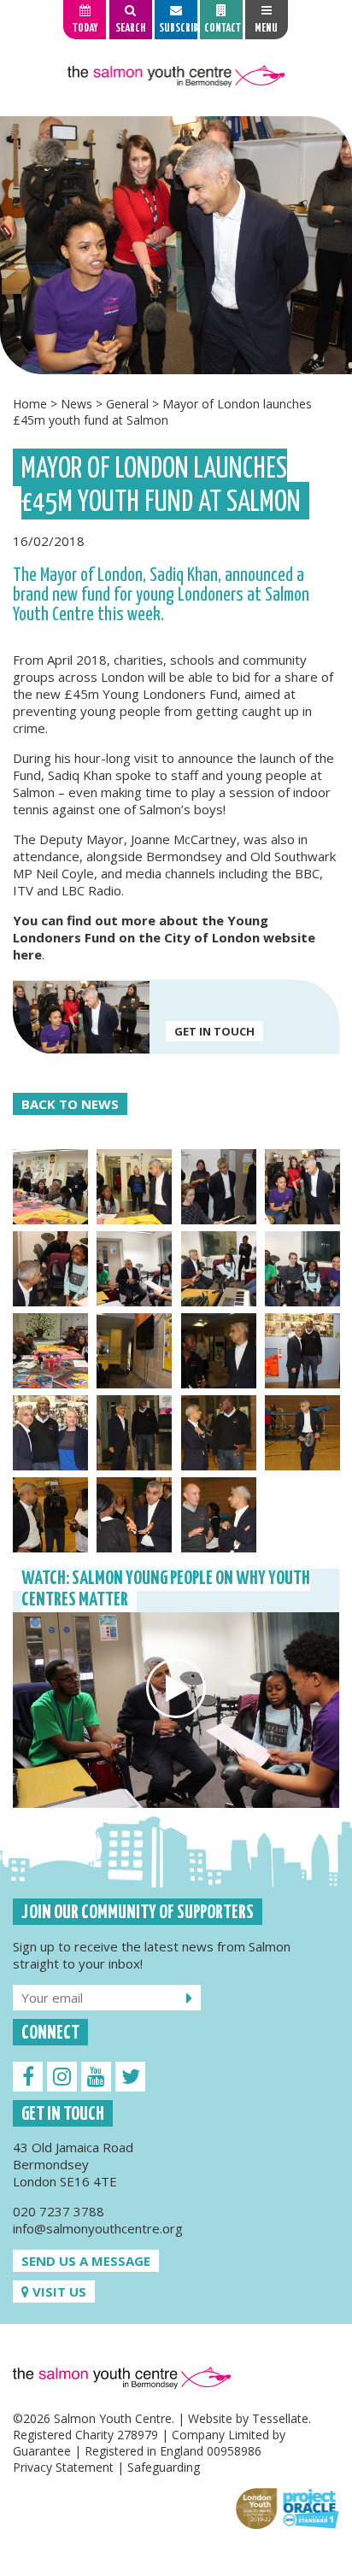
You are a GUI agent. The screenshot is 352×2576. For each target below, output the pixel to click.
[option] (176, 245)
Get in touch (214, 1031)
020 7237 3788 (59, 2211)
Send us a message (86, 2261)
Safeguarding (164, 2467)
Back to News (70, 1104)
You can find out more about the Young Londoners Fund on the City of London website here (164, 937)
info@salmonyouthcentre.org (98, 2228)
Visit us (58, 2291)
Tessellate (280, 2418)
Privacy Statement (63, 2467)
